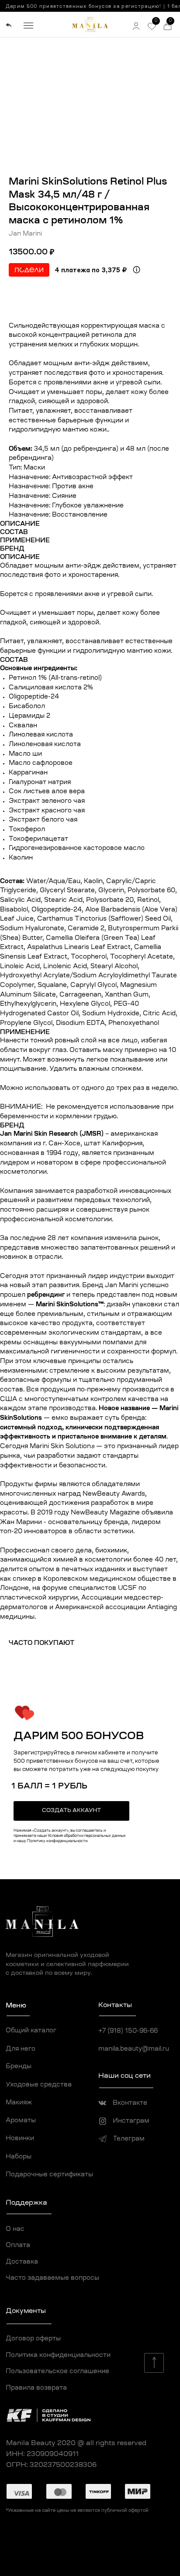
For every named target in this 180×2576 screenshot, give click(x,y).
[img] (9, 26)
